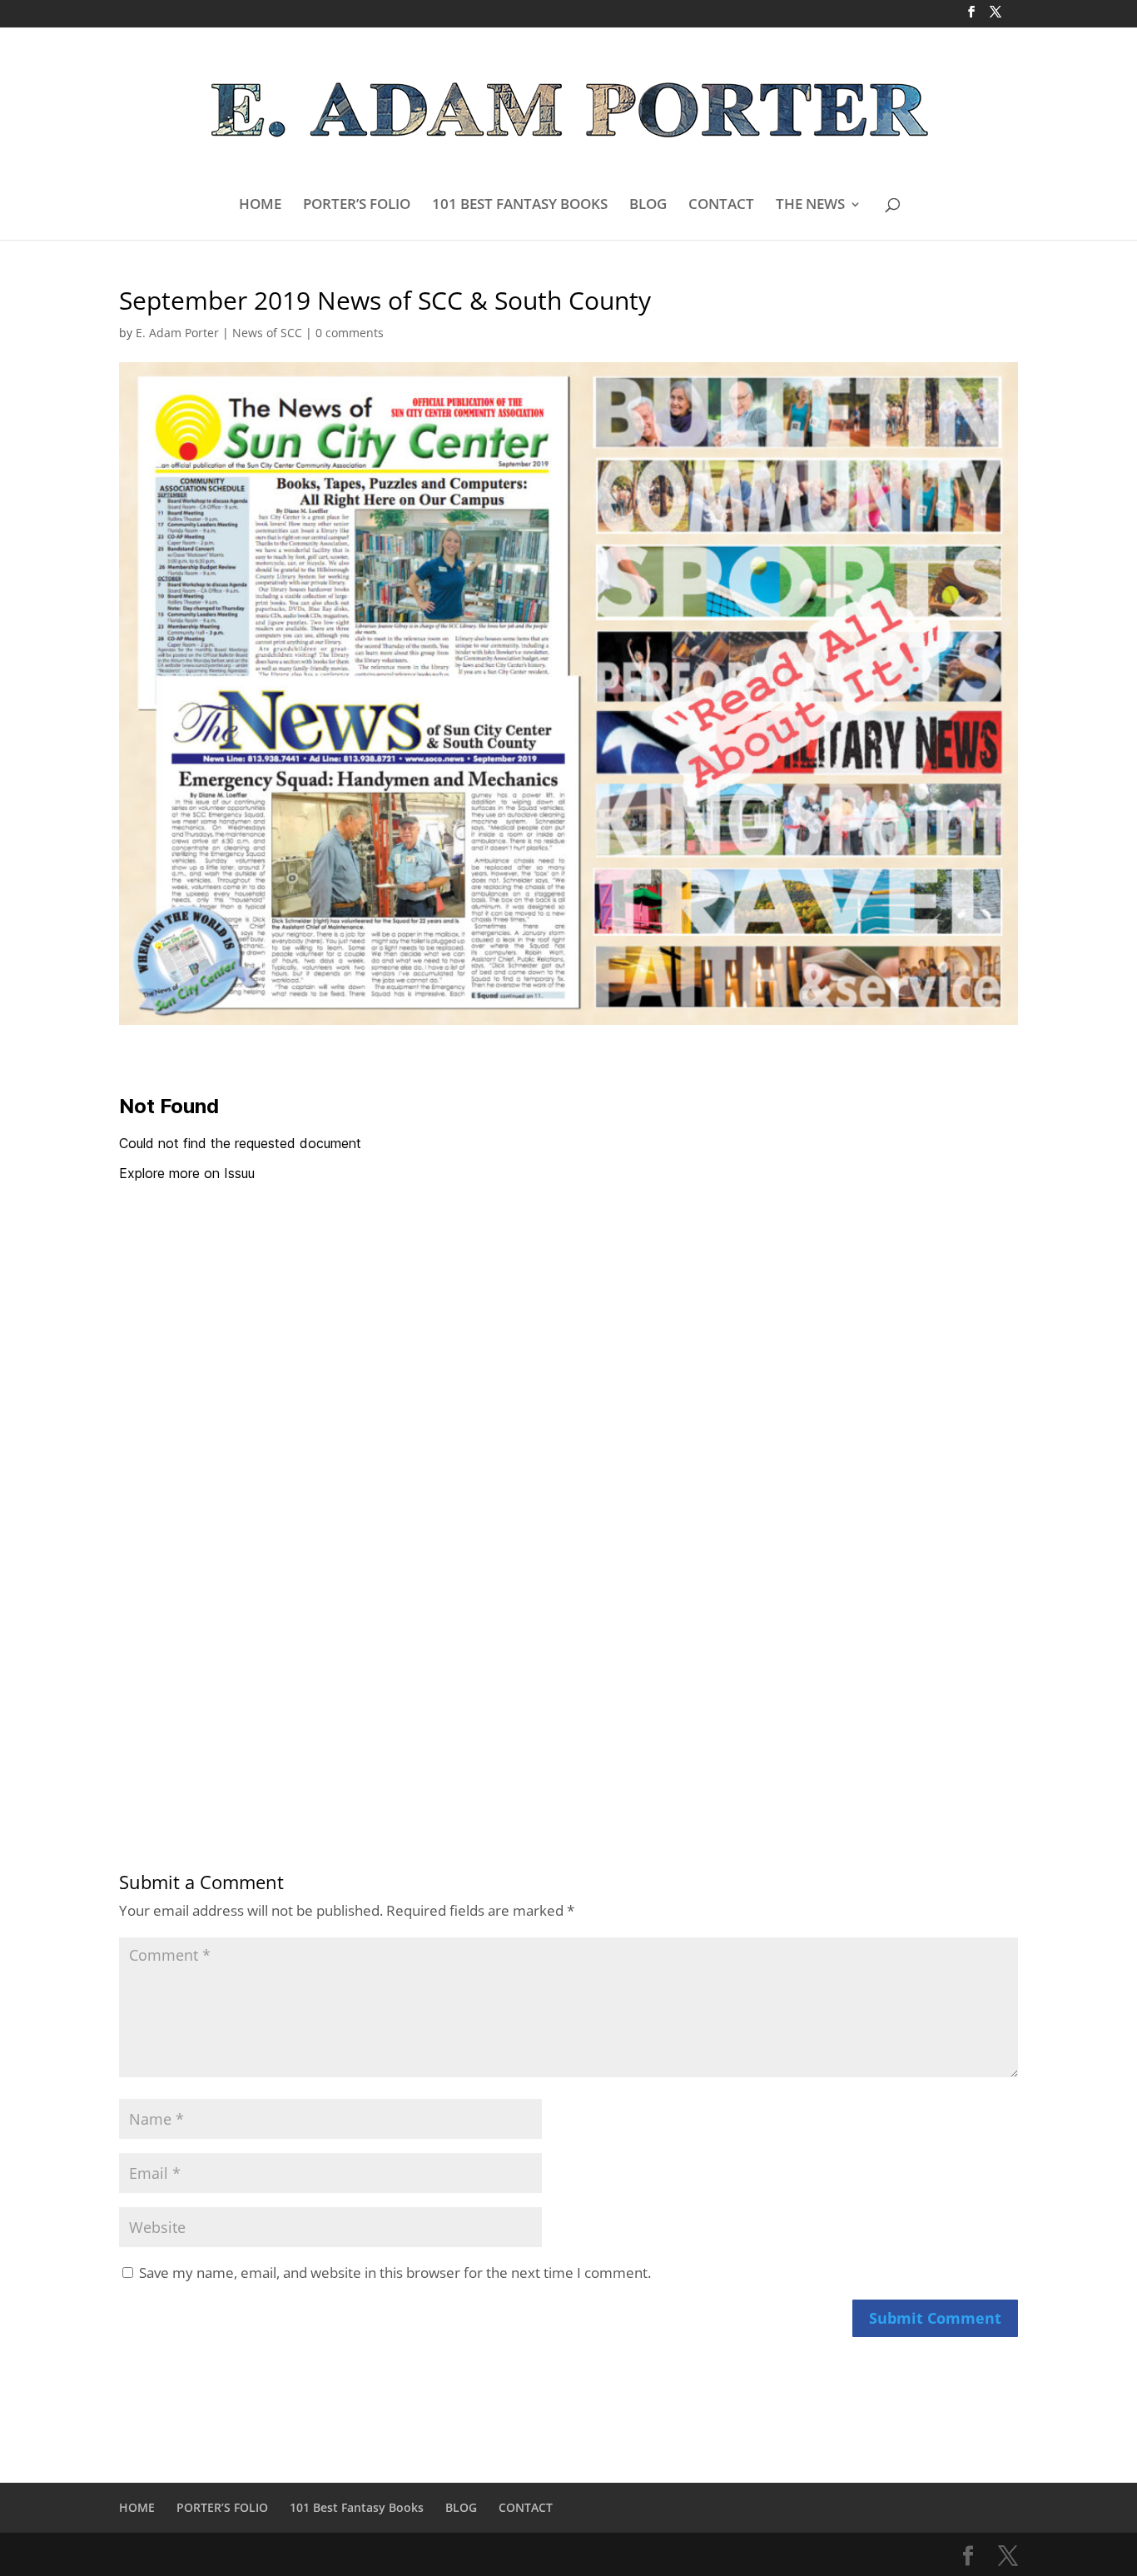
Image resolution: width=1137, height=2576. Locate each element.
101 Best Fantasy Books (357, 2507)
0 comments (350, 333)
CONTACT (721, 206)
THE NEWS (810, 206)
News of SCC (267, 333)
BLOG (648, 206)
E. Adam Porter (177, 333)
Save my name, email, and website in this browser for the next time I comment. (395, 2273)
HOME (260, 206)
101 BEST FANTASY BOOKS (520, 206)
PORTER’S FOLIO (357, 206)
